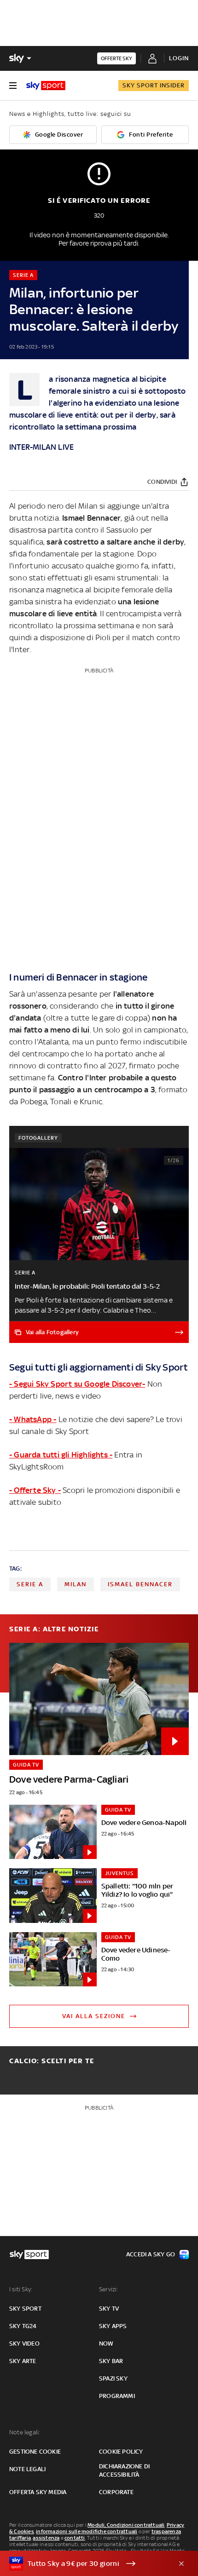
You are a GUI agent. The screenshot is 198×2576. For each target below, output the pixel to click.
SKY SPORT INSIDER (154, 85)
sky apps (113, 2326)
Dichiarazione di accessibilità (124, 2470)
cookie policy (121, 2452)
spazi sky (113, 2378)
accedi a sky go (151, 2254)
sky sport (25, 2309)
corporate (116, 2492)
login (179, 58)
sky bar (111, 2361)
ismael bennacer (140, 1584)
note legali (27, 2469)
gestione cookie (35, 2452)
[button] (85, 2564)
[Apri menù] (13, 86)
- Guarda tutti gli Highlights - (61, 1455)
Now (106, 2344)
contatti (75, 2538)
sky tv (109, 2309)
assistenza (46, 2538)
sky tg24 (23, 2326)
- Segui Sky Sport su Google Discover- (77, 1384)
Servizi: (109, 2289)
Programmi (117, 2396)
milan (76, 1584)
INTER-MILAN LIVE (41, 447)
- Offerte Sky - (35, 1490)
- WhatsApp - (33, 1419)
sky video (24, 2344)
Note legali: (25, 2432)
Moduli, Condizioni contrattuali (126, 2525)
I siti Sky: (21, 2289)
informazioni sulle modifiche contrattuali (87, 2531)
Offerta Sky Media (38, 2492)
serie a (30, 1584)
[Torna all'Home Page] (46, 86)
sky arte (23, 2361)
